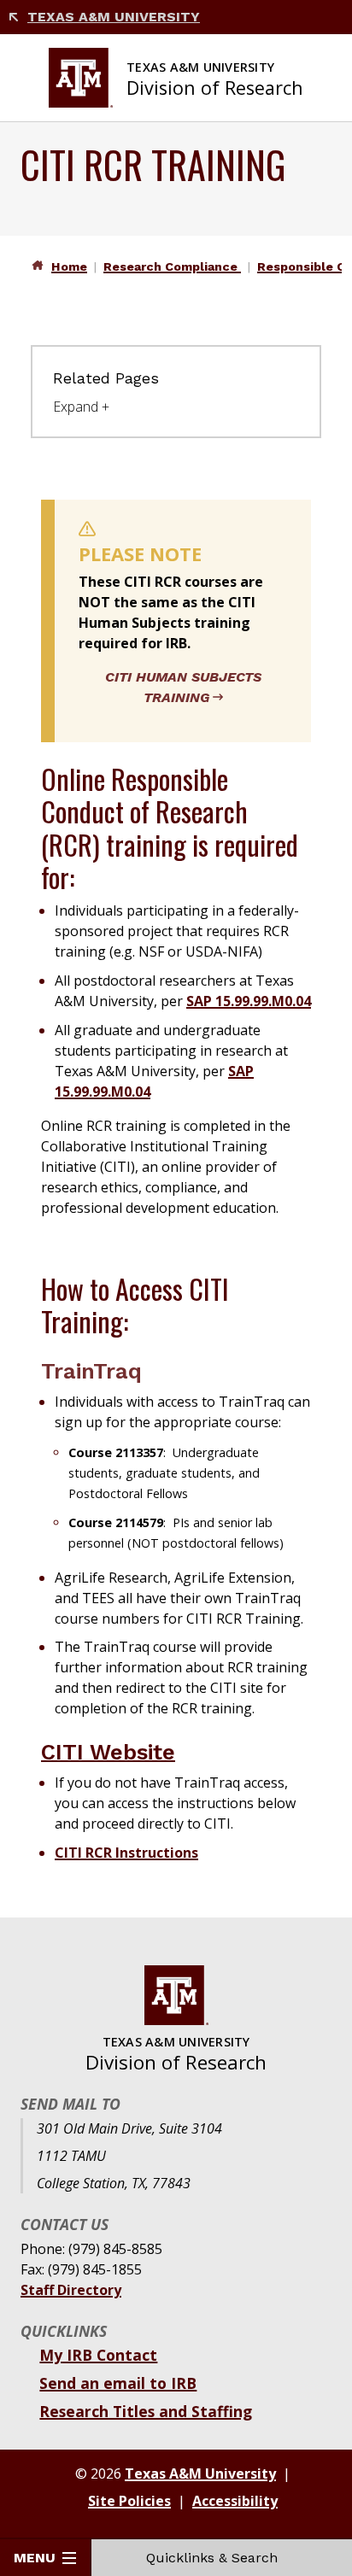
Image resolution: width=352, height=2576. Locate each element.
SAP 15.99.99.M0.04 (249, 1001)
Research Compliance (172, 266)
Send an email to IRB (118, 2383)
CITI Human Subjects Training (183, 687)
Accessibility (235, 2501)
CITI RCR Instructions (126, 1853)
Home (69, 266)
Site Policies (129, 2501)
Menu (35, 2558)
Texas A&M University (114, 17)
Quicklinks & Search (212, 2558)
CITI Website (108, 1752)
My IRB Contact (98, 2355)
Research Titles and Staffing (146, 2411)
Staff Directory (71, 2290)
